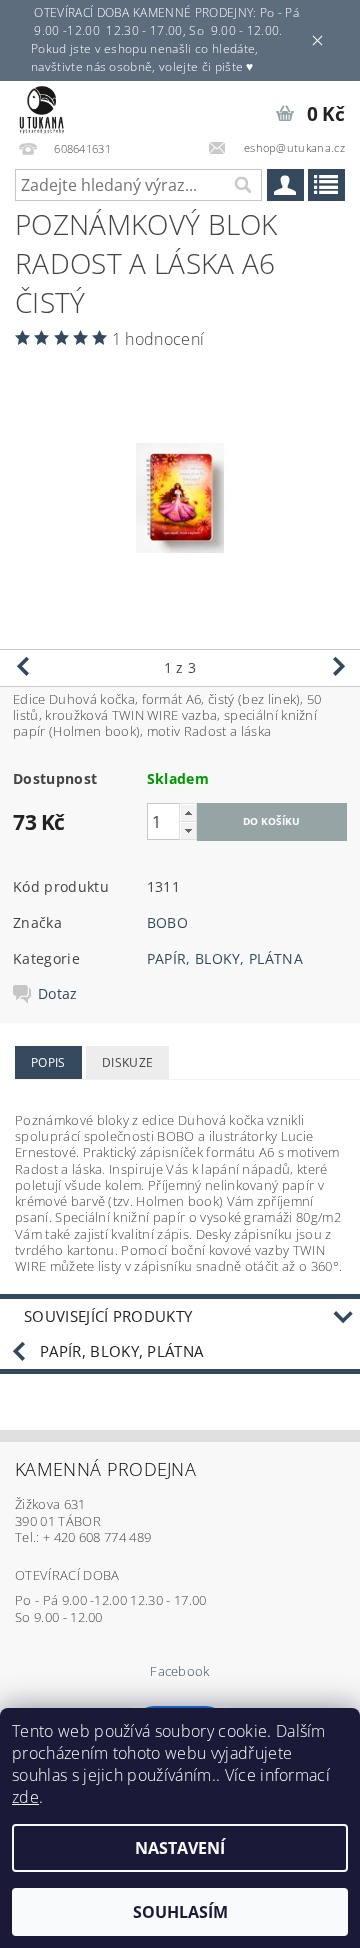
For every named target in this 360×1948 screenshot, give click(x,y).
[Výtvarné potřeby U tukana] (41, 107)
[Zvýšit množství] (188, 812)
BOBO (167, 922)
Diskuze (127, 1062)
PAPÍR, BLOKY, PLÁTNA (225, 958)
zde (25, 1797)
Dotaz (58, 994)
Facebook (180, 1671)
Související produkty (108, 1316)
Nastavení (180, 1848)
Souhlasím (180, 1912)
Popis (48, 1062)
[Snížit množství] (188, 830)
